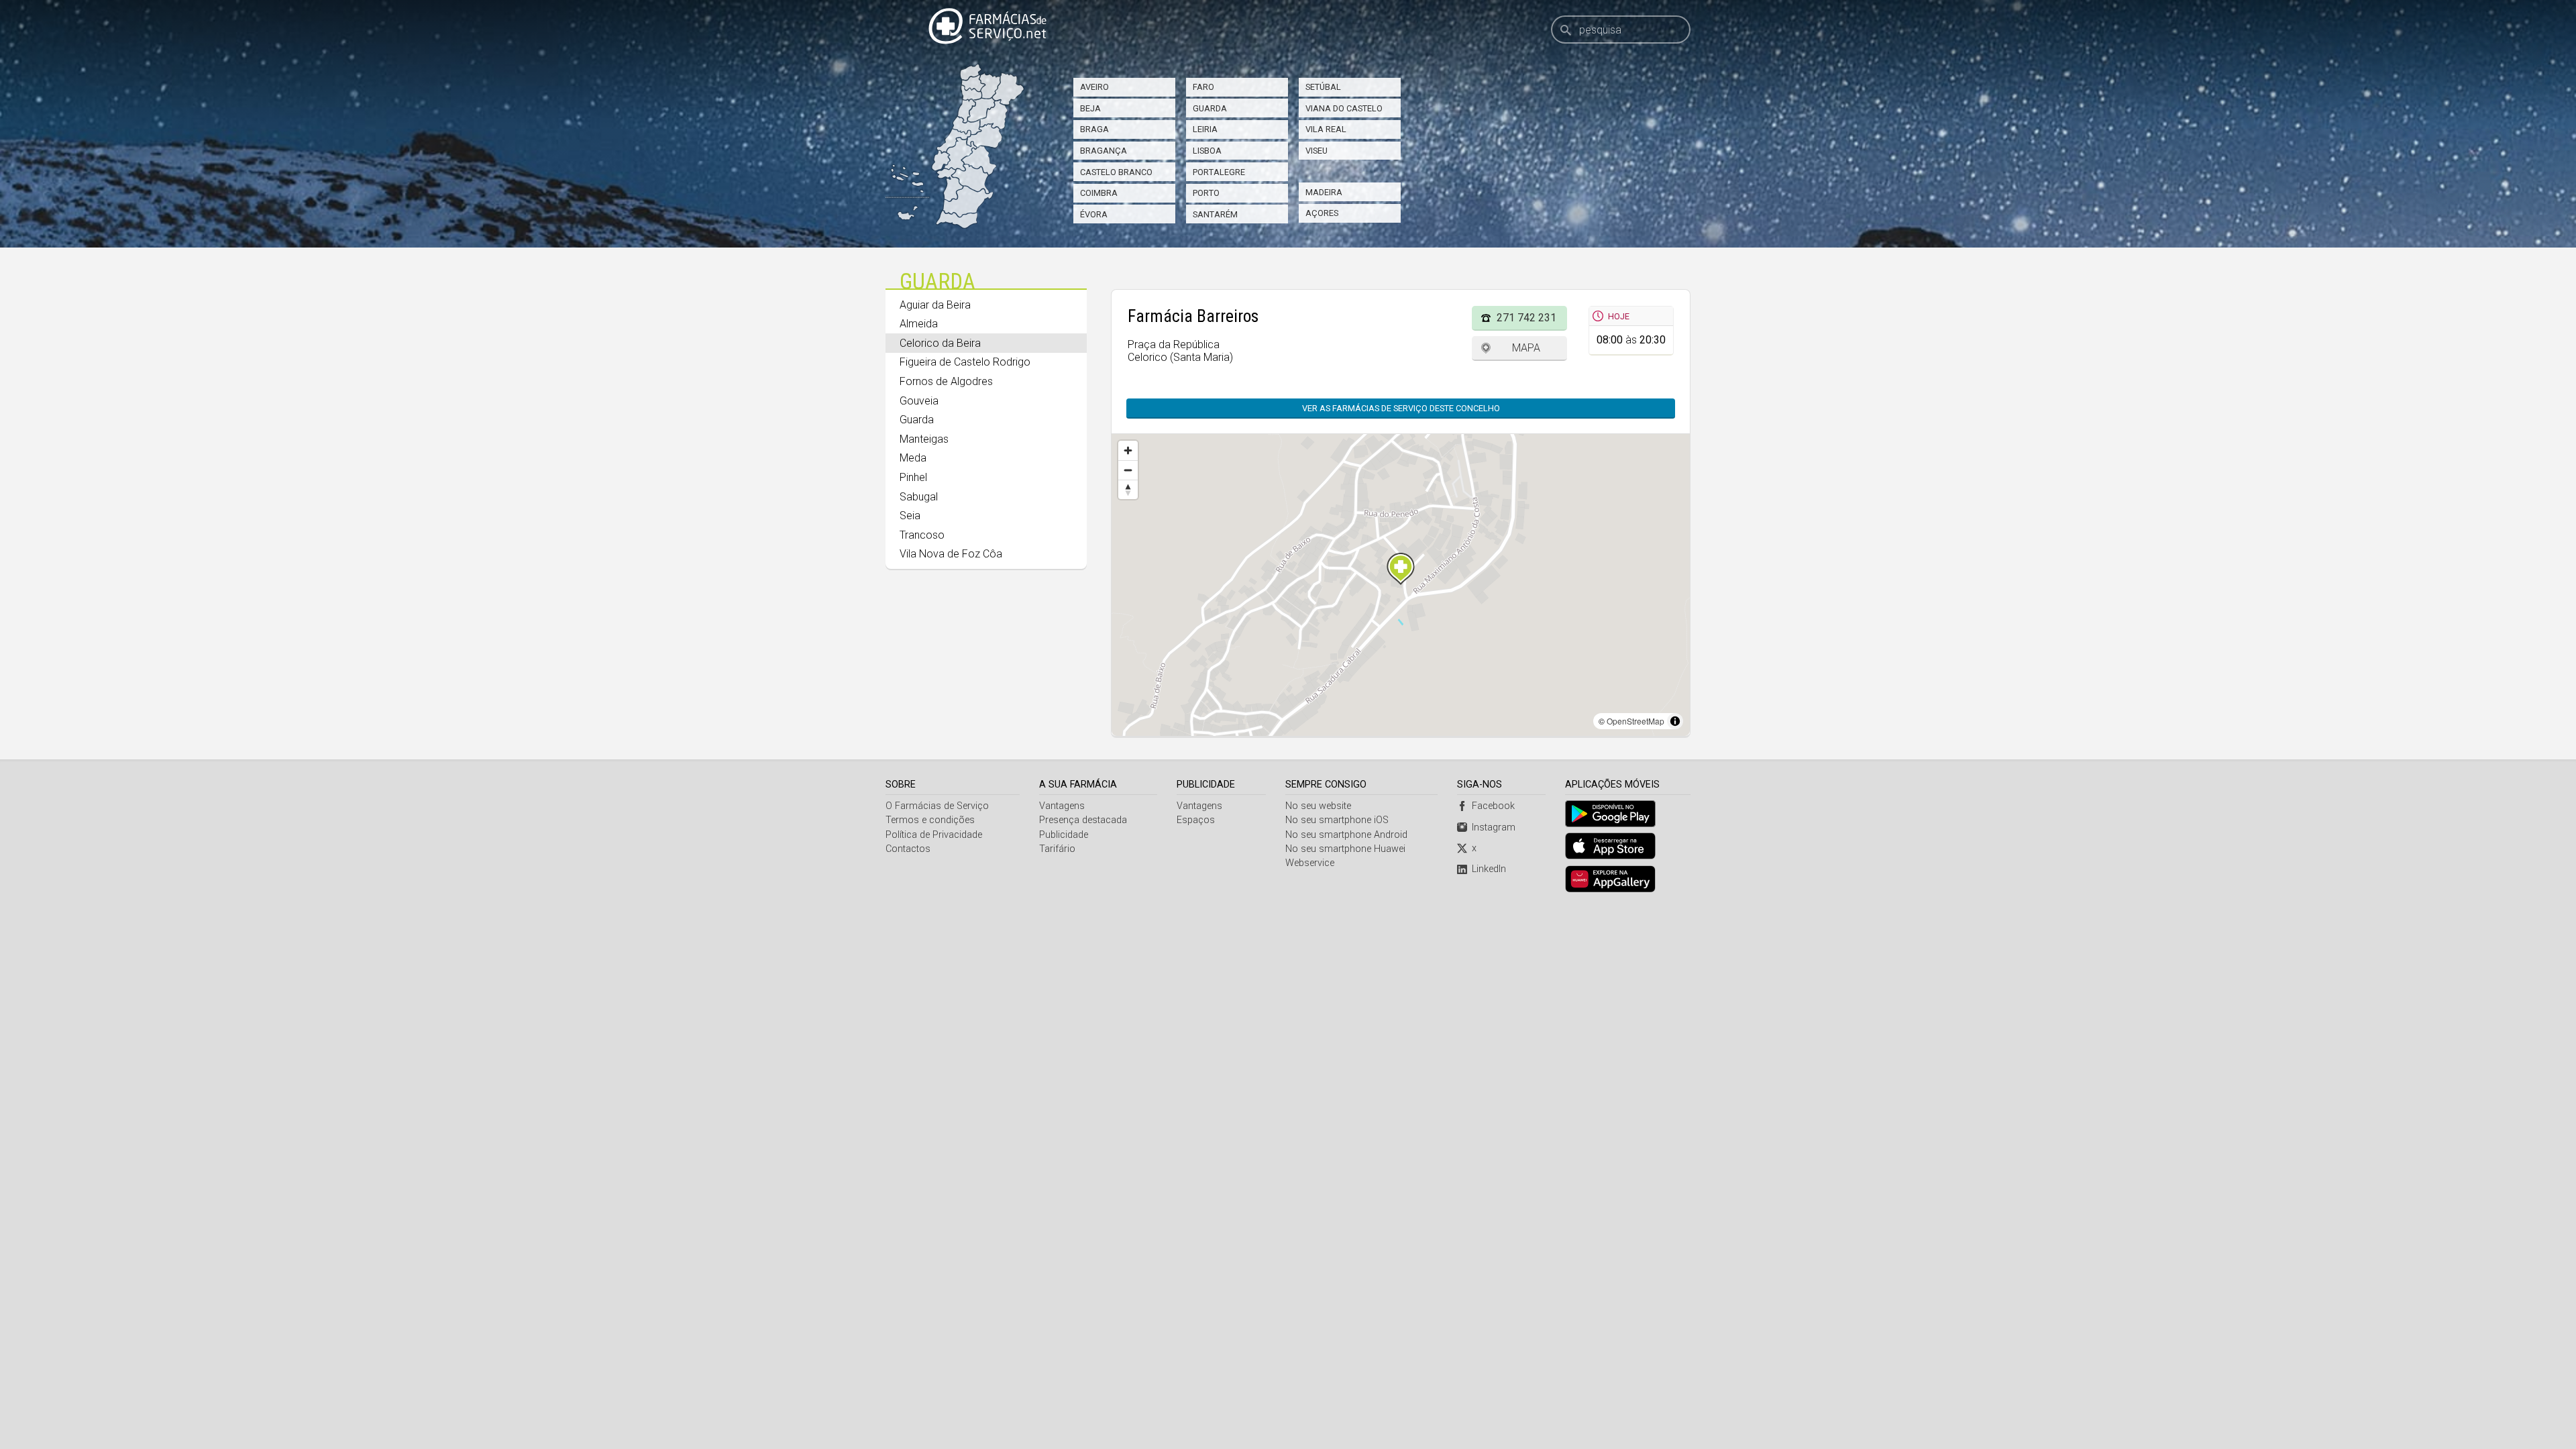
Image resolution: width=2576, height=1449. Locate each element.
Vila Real (1326, 129)
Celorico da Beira (940, 343)
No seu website (1318, 806)
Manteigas (924, 439)
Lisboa (1207, 151)
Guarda (1210, 108)
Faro (1203, 87)
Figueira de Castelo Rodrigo (965, 362)
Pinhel (913, 477)
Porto (1206, 193)
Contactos (908, 849)
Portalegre (1219, 172)
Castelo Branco (1116, 172)
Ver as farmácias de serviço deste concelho (1401, 408)
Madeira (1324, 192)
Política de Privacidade (934, 835)
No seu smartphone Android (1346, 835)
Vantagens (1062, 806)
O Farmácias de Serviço (937, 806)
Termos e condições (930, 820)
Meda (913, 458)
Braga (1094, 129)
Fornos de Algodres (946, 381)
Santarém (1215, 214)
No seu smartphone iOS (1337, 820)
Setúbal (1323, 87)
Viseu (1317, 151)
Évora (1094, 214)
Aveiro (1094, 87)
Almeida (919, 324)
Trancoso (922, 535)
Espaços (1196, 820)
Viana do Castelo (1344, 108)
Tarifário (1057, 849)
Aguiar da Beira (935, 305)
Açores (1322, 213)
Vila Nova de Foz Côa (951, 554)
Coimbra (1099, 193)
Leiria (1205, 129)
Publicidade (1064, 835)
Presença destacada (1083, 820)
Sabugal (919, 497)
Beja (1090, 108)
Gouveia (919, 401)
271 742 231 (1526, 318)
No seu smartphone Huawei (1345, 849)
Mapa (1526, 348)
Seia (910, 516)
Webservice (1310, 863)
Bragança (1104, 151)
